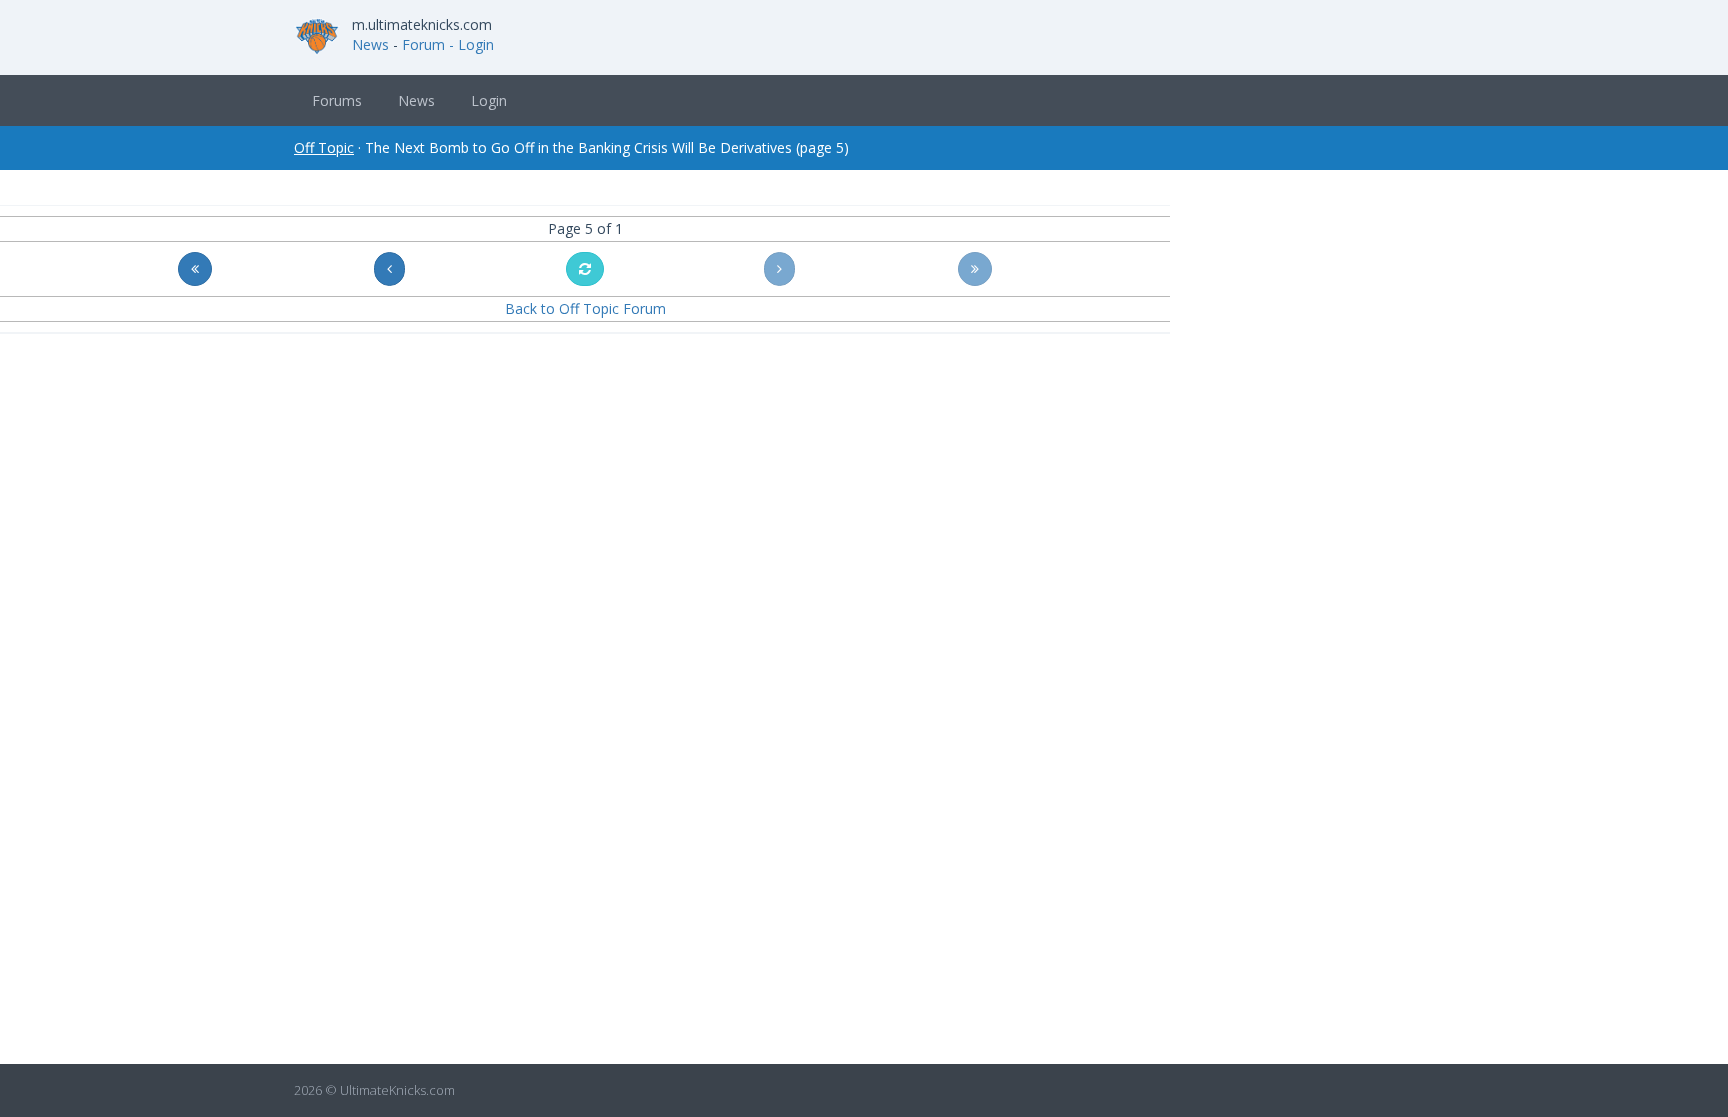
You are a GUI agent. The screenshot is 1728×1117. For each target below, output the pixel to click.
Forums (337, 100)
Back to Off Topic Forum (585, 308)
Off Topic (324, 147)
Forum (423, 44)
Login (489, 100)
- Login (471, 44)
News (370, 44)
